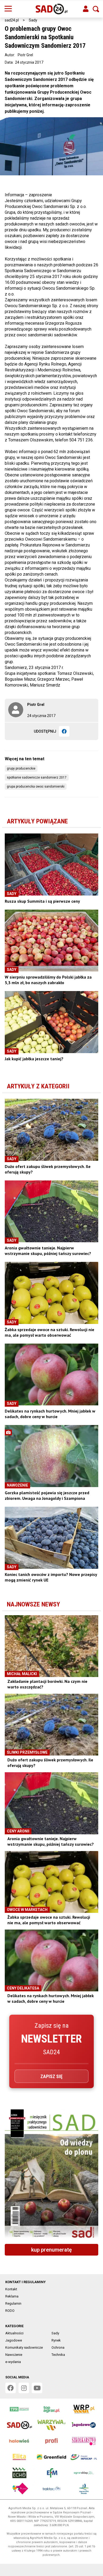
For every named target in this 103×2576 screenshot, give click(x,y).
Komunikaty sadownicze (24, 2347)
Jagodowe (14, 2340)
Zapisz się (51, 2076)
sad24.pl (12, 20)
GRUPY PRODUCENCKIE (21, 768)
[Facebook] (64, 731)
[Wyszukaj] (96, 9)
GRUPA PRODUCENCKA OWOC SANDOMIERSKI (36, 787)
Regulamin (13, 2303)
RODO (10, 2311)
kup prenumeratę (51, 2250)
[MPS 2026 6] (51, 2175)
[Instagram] (24, 2388)
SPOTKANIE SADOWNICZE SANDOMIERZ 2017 (37, 777)
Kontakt (11, 2289)
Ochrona (58, 2347)
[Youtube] (37, 2388)
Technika (58, 2355)
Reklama (12, 2296)
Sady (33, 20)
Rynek (56, 2340)
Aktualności (14, 2333)
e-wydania (13, 2362)
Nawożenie (14, 2355)
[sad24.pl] (52, 9)
